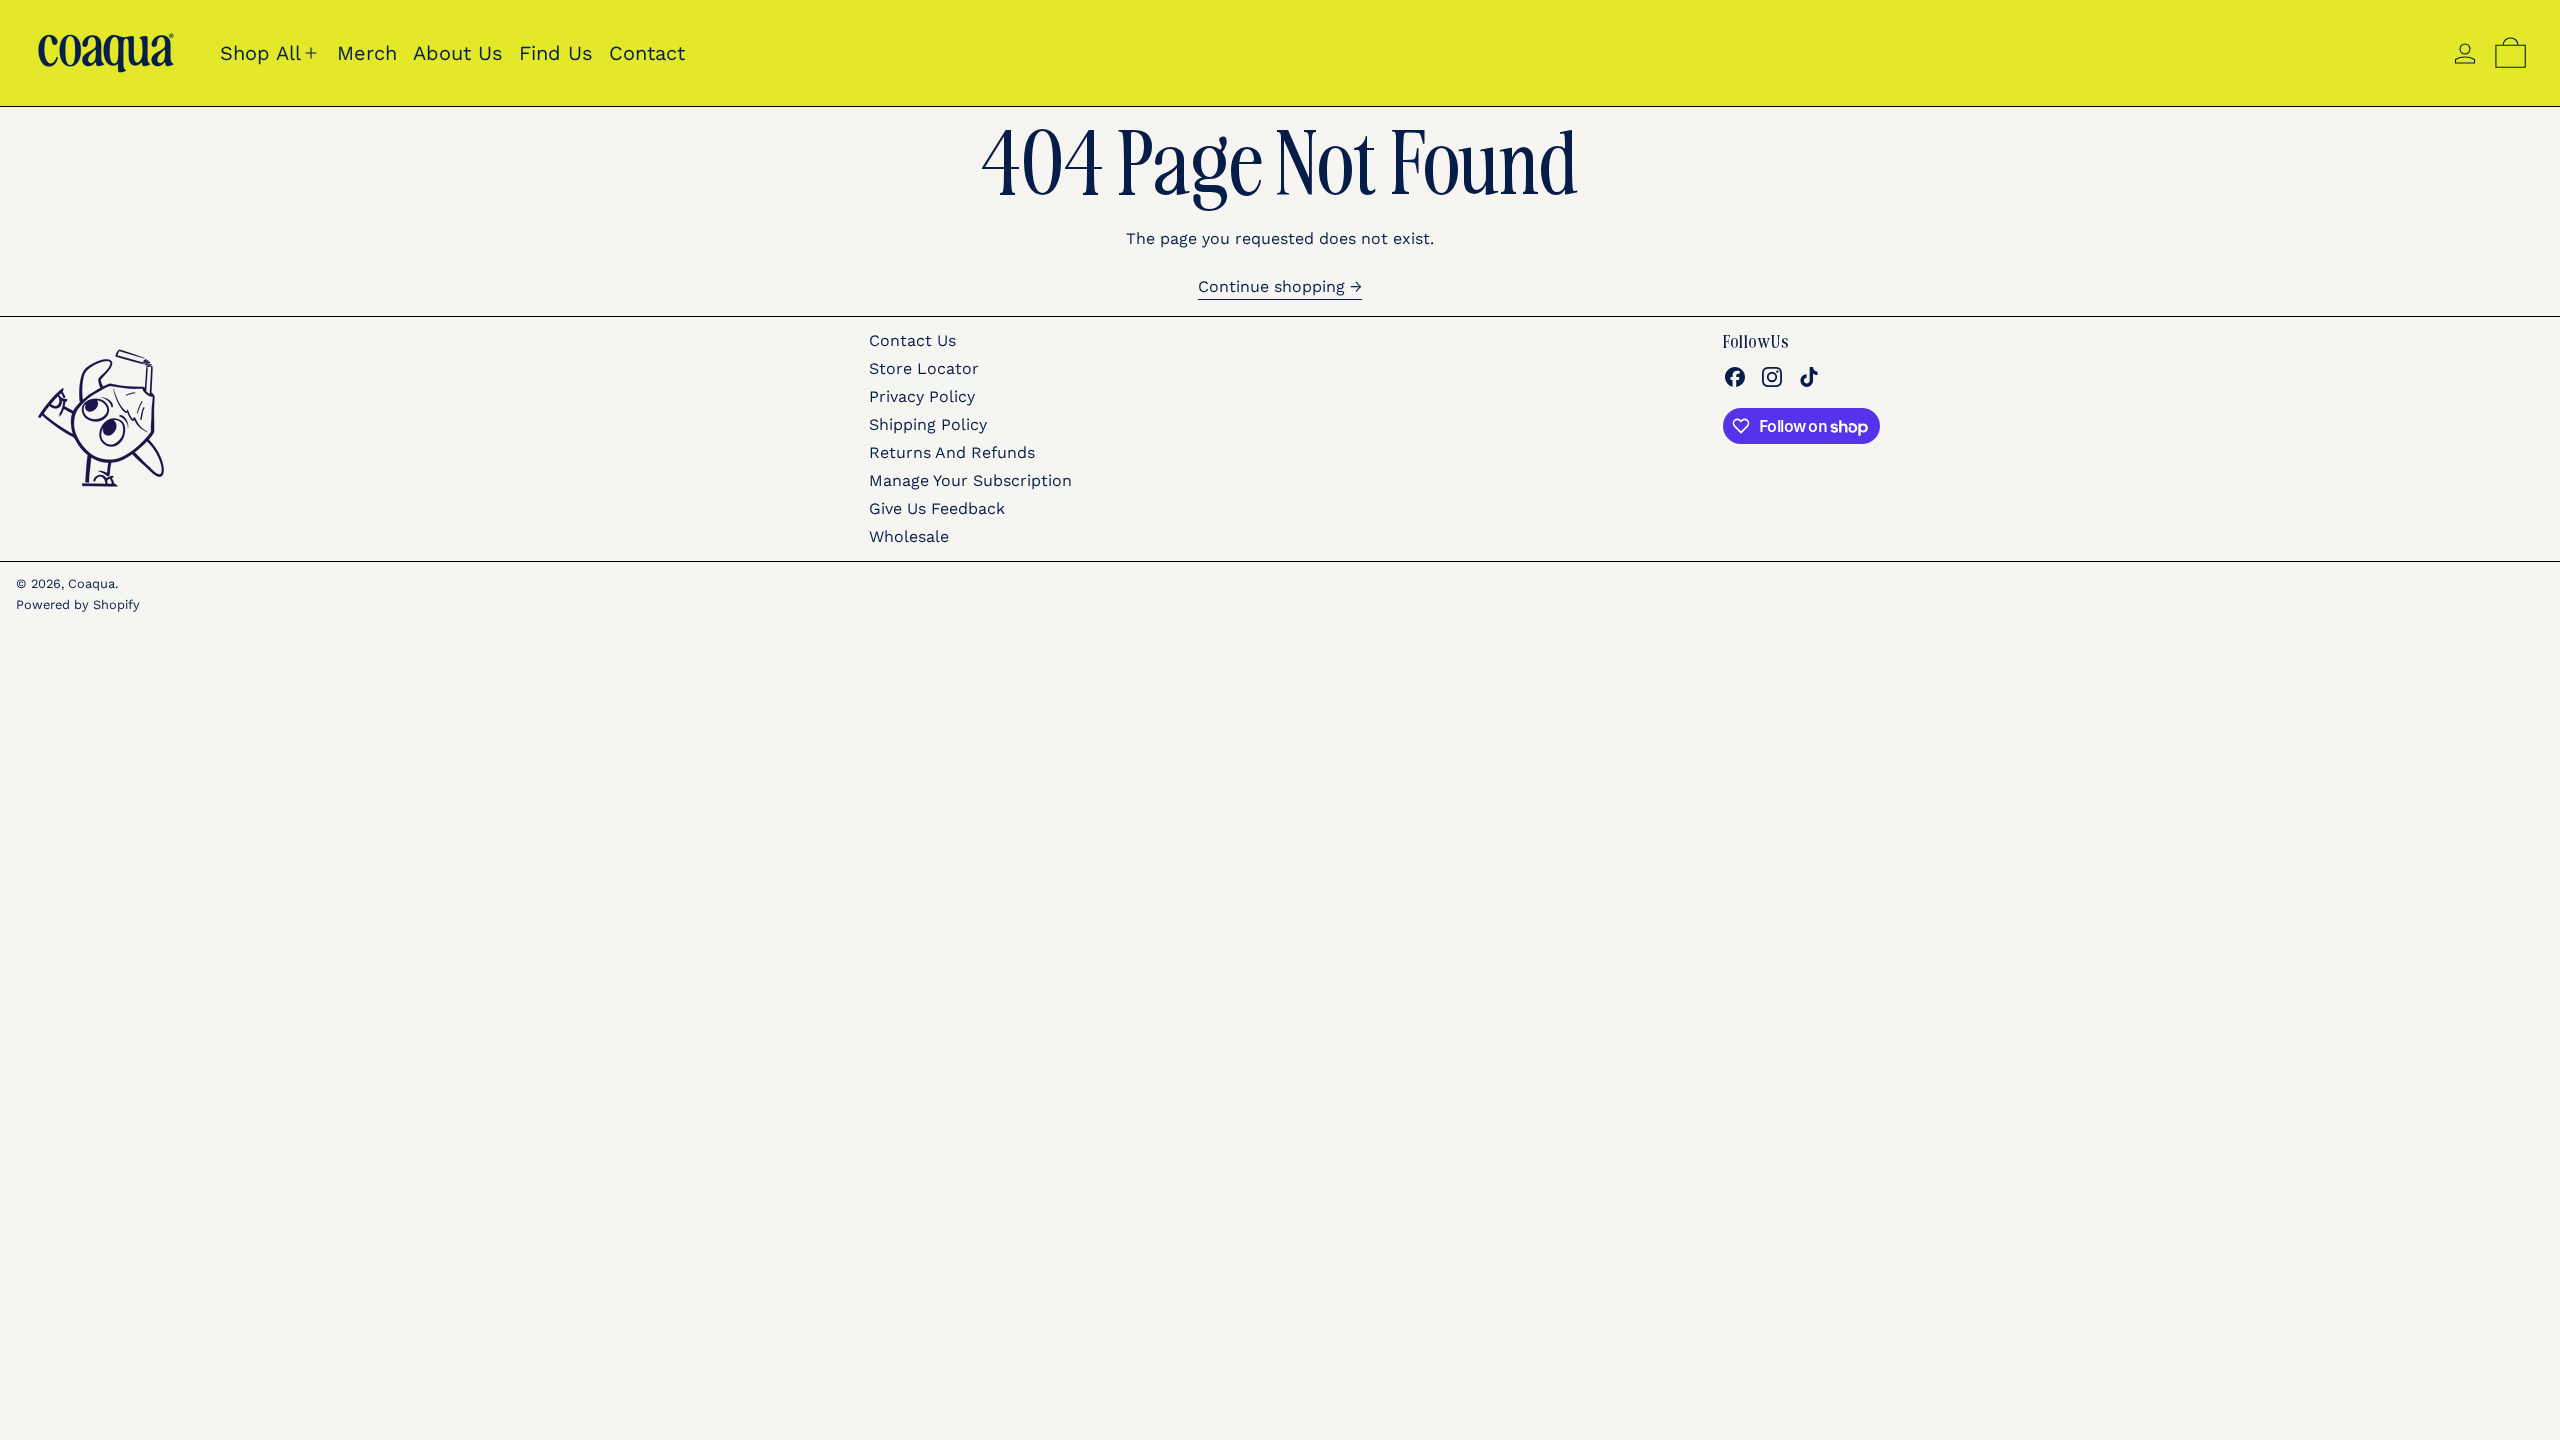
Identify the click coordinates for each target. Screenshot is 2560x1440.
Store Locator (924, 368)
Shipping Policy (928, 424)
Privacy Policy (922, 396)
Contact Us (912, 340)
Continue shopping (1271, 287)
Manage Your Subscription (970, 480)
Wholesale (909, 536)
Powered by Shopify (78, 604)
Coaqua (91, 583)
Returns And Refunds (952, 452)
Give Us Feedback (937, 508)
